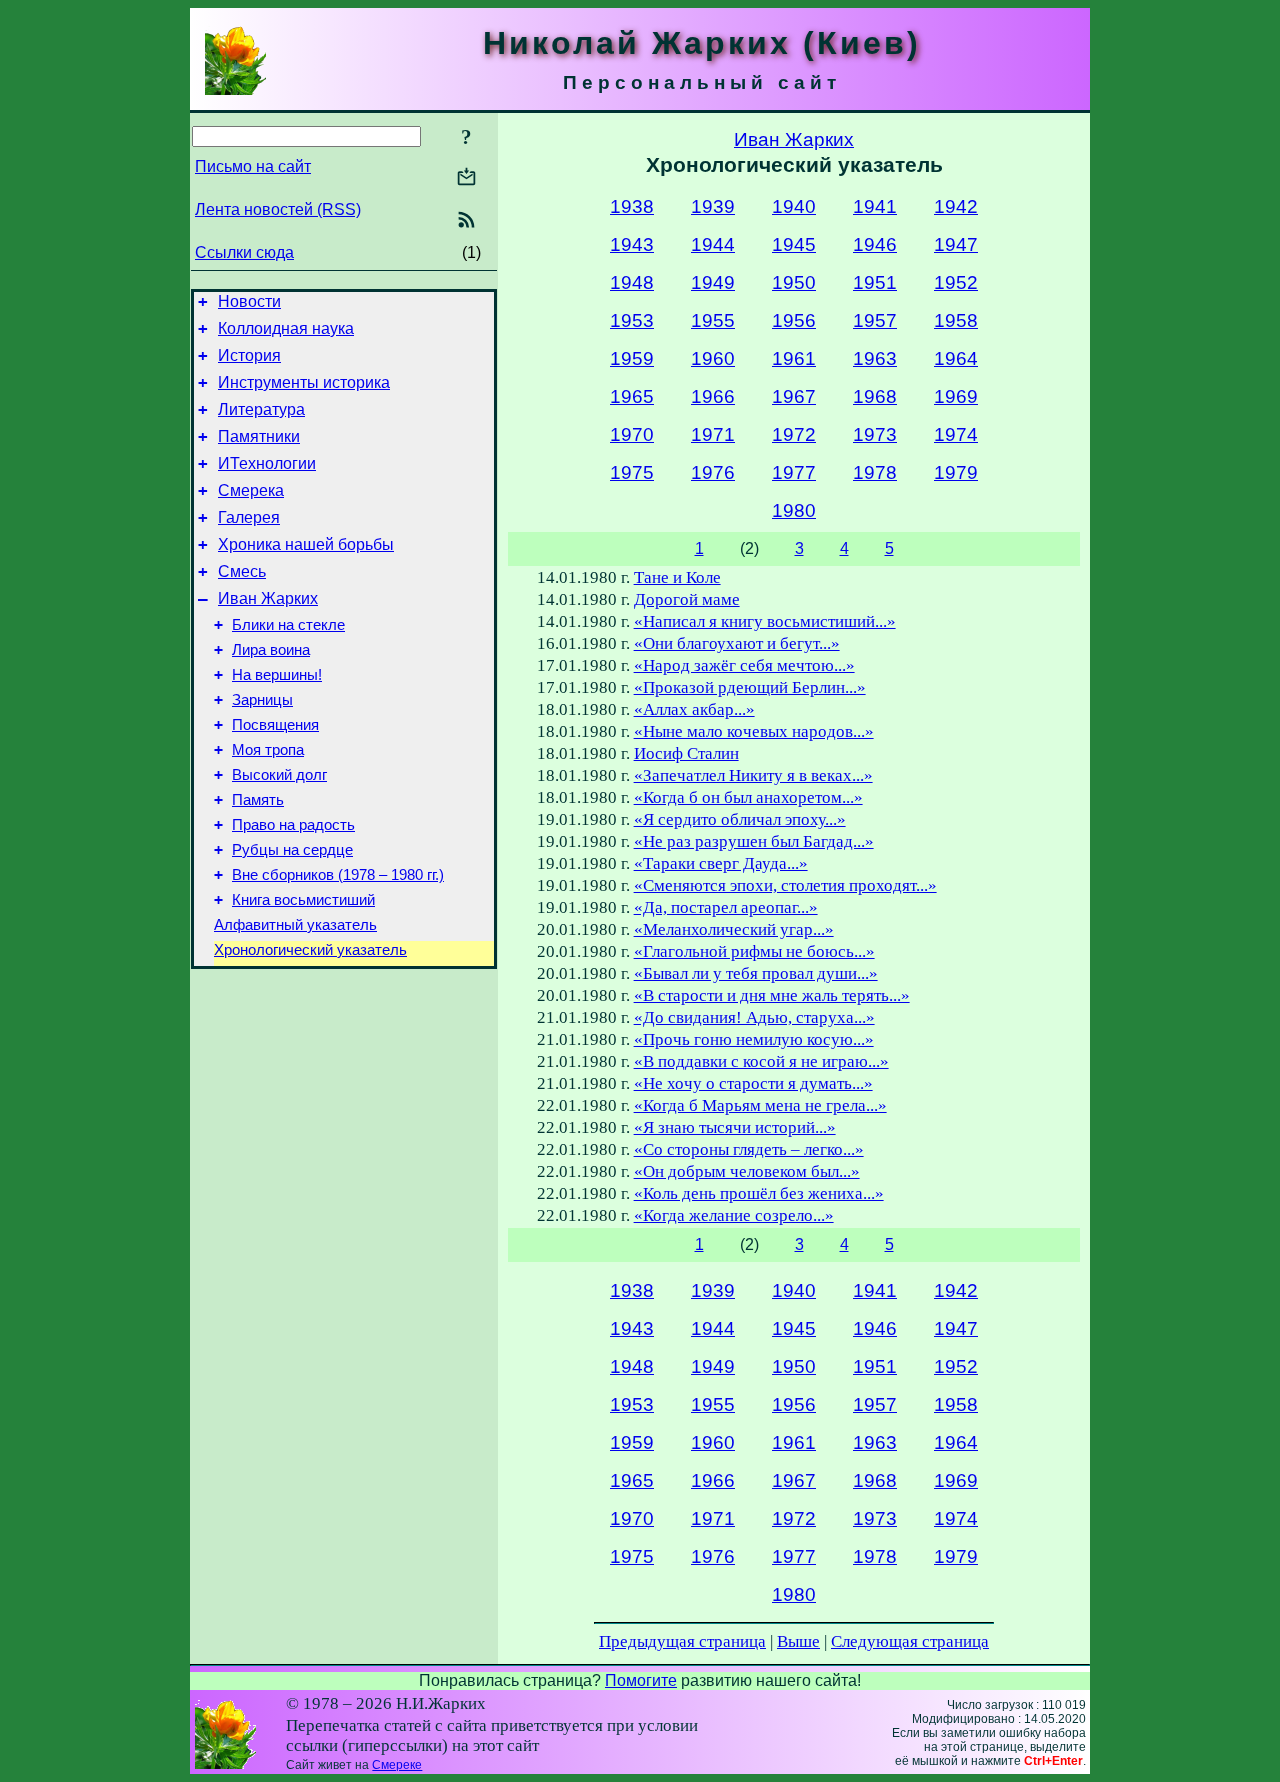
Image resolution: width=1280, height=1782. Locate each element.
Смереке (397, 1765)
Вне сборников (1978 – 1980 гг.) (338, 875)
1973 (875, 434)
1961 (794, 358)
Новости (249, 301)
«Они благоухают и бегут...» (737, 643)
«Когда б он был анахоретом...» (748, 797)
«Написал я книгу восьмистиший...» (765, 621)
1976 (713, 472)
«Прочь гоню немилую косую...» (754, 1039)
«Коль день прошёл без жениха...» (759, 1193)
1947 (956, 244)
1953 (632, 320)
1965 (632, 396)
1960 (713, 358)
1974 (956, 434)
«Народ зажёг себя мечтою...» (744, 665)
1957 (875, 320)
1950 (794, 282)
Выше (798, 1641)
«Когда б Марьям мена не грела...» (760, 1105)
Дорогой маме (687, 599)
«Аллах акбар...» (694, 709)
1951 (875, 282)
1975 (632, 472)
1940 (794, 206)
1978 (875, 472)
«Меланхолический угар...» (734, 929)
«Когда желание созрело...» (734, 1215)
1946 (875, 244)
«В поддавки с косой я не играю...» (761, 1061)
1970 (632, 434)
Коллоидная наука (286, 328)
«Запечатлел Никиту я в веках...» (753, 775)
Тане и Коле (677, 577)
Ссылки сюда (244, 252)
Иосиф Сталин (686, 753)
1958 (956, 320)
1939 (713, 206)
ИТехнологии (267, 463)
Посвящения (275, 725)
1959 (632, 358)
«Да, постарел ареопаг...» (726, 907)
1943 (632, 244)
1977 (794, 472)
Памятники (259, 436)
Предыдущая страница (682, 1641)
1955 (713, 320)
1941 (875, 206)
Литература (261, 409)
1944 (713, 244)
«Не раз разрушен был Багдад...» (754, 841)
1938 (632, 206)
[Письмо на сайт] (466, 178)
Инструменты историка (304, 382)
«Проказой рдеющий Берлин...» (750, 687)
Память (258, 800)
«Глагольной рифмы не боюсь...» (754, 951)
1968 (875, 396)
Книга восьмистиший (303, 900)
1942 (956, 206)
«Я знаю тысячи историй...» (735, 1127)
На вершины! (277, 675)
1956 (794, 320)
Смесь (242, 571)
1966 (713, 396)
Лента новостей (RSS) (278, 209)
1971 (713, 434)
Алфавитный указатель (295, 925)
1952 (956, 282)
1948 (632, 282)
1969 (956, 396)
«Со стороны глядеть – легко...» (749, 1149)
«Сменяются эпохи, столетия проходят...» (785, 885)
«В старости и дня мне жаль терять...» (772, 995)
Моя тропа (268, 750)
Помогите (641, 1680)
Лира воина (271, 650)
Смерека (251, 490)
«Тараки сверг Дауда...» (721, 863)
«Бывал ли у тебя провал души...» (756, 973)
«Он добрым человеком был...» (747, 1171)
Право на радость (293, 825)
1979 (956, 472)
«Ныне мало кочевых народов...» (754, 731)
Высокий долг (279, 775)
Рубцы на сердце (292, 850)
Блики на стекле (288, 625)
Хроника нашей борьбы (306, 544)
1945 (794, 244)
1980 (794, 510)
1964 (956, 358)
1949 (713, 282)
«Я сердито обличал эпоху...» (740, 819)
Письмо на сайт (253, 166)
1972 (794, 434)
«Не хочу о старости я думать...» (753, 1083)
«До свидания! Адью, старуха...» (754, 1017)
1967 (794, 396)
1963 (875, 358)
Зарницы (262, 700)
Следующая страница (910, 1641)
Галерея (249, 517)
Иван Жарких (268, 598)
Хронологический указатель (310, 950)
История (249, 355)
